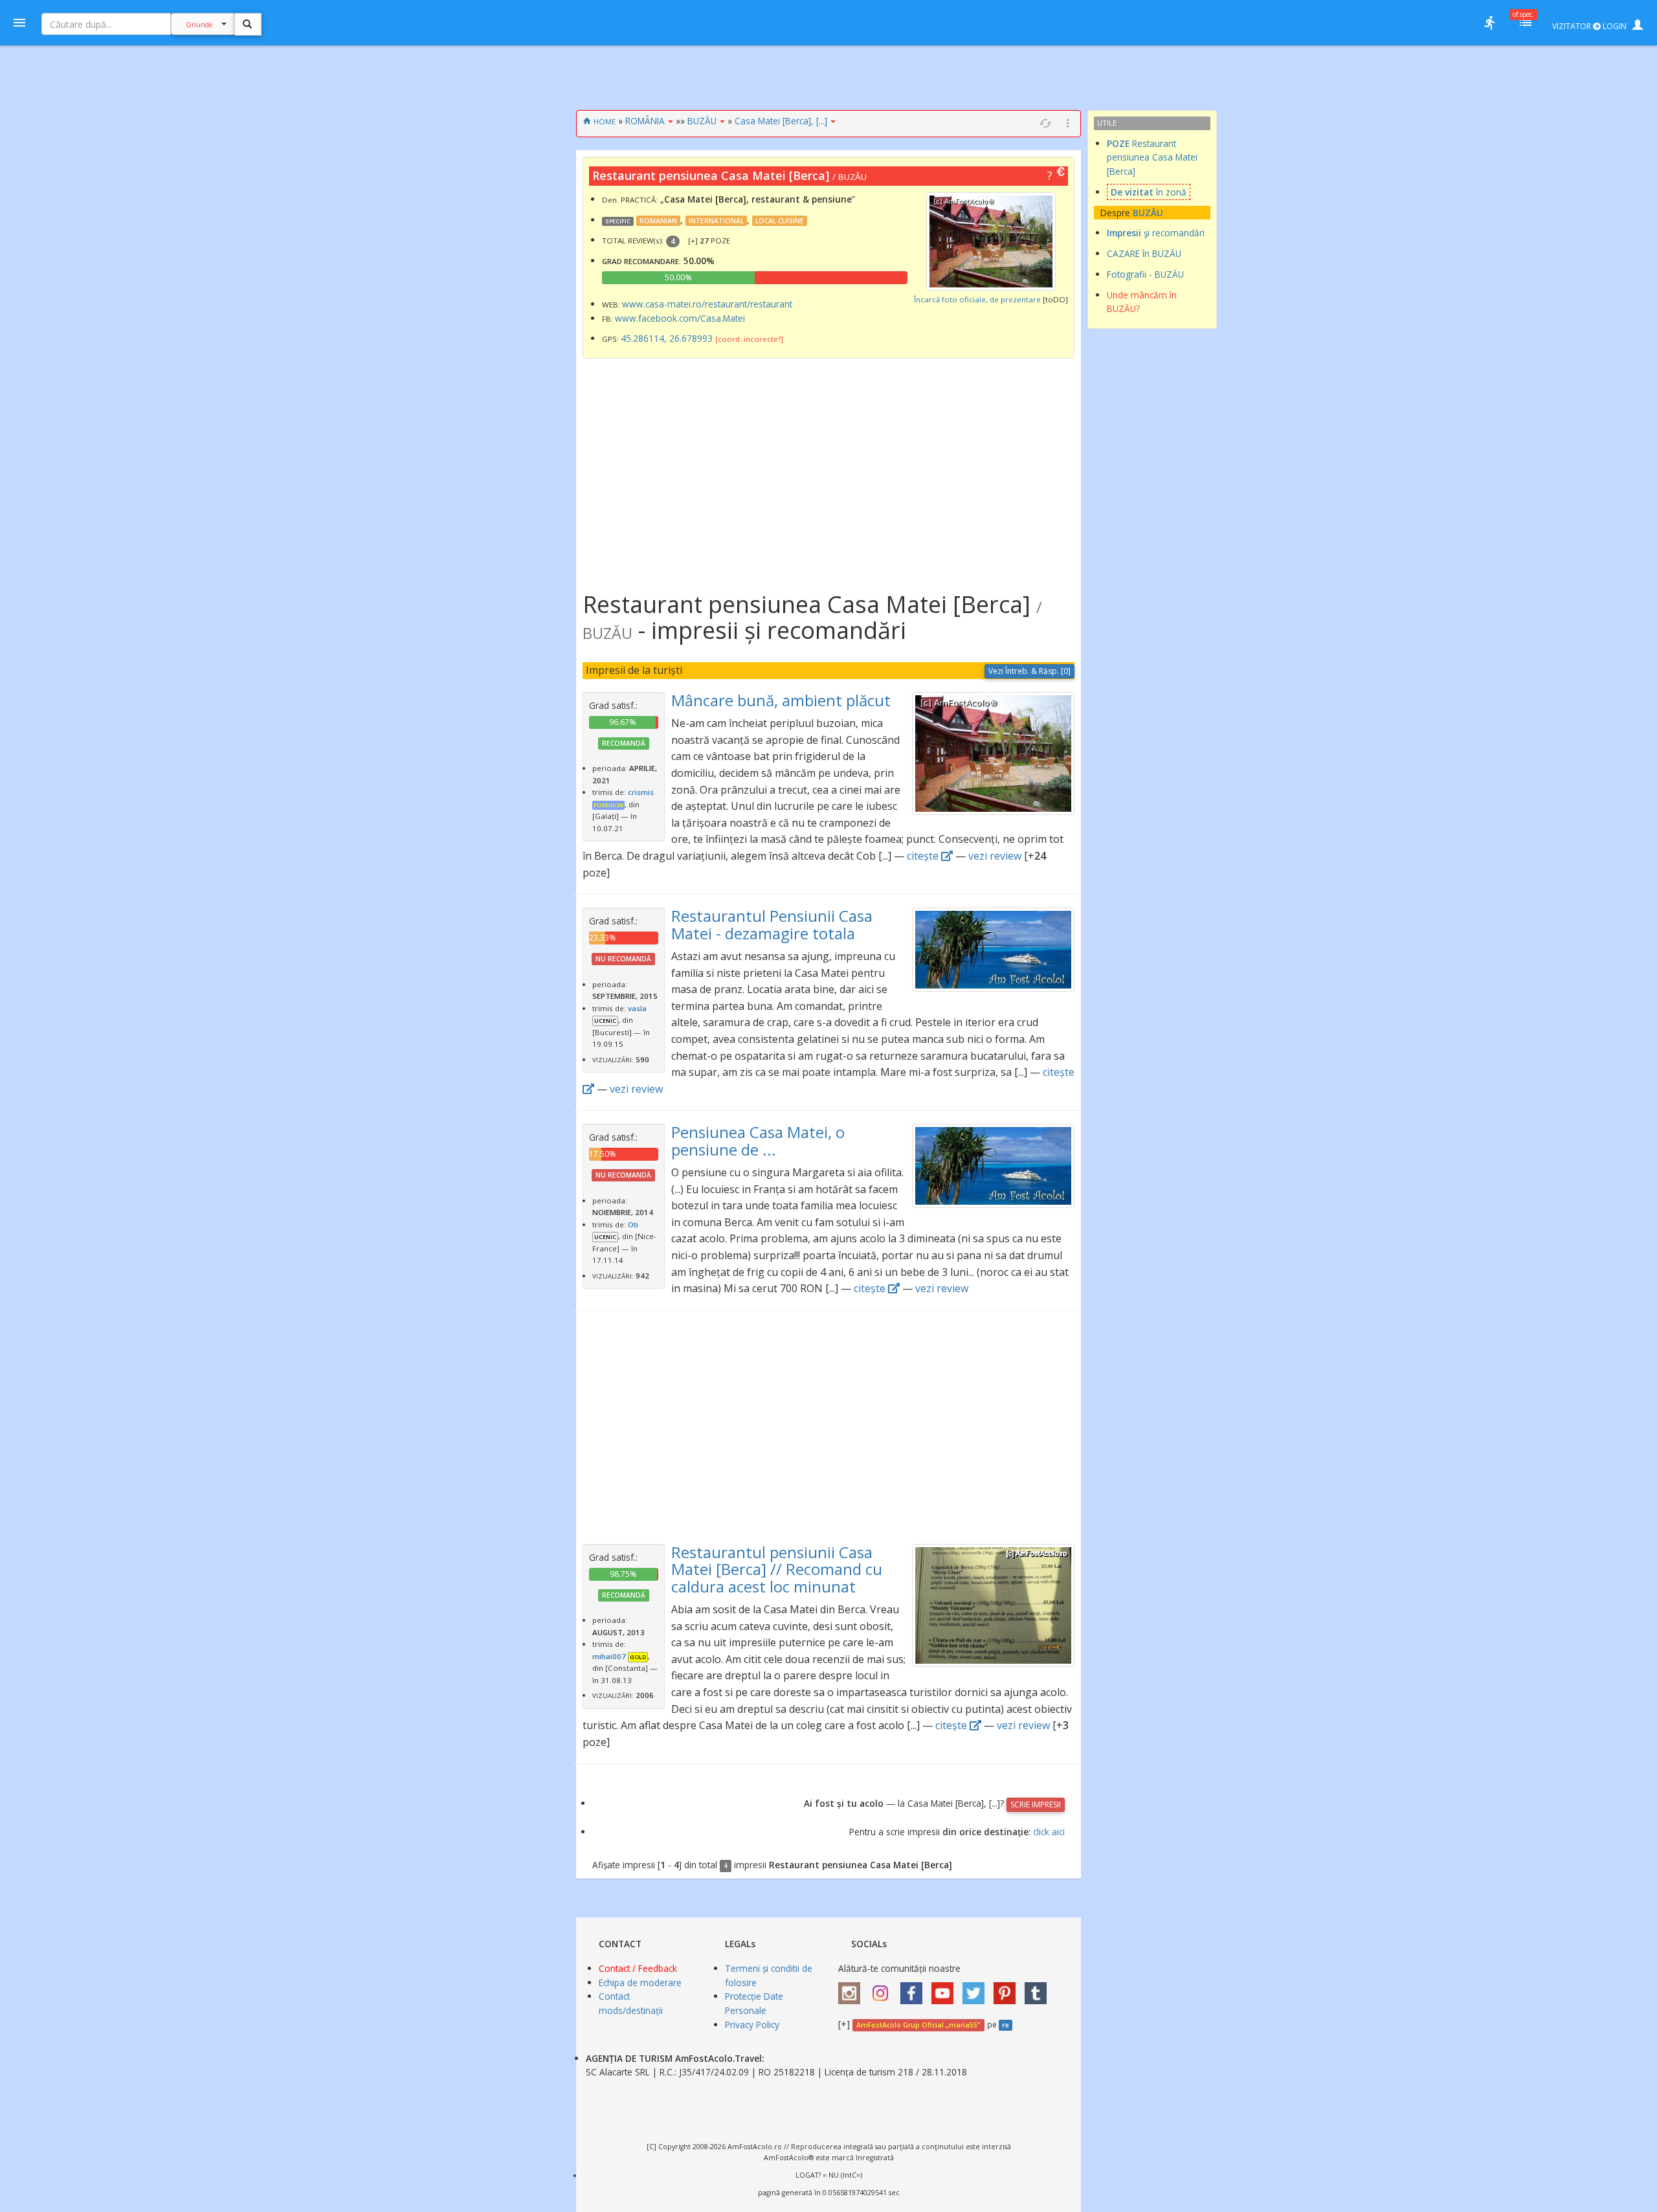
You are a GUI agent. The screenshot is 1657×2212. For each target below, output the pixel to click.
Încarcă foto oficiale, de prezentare (977, 299)
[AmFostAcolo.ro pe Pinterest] (1008, 1988)
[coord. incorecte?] (749, 339)
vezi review (995, 856)
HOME (605, 121)
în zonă (1149, 192)
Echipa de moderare (640, 1983)
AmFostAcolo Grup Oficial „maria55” (918, 2025)
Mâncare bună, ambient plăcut (781, 700)
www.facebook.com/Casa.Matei (680, 318)
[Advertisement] (513, 304)
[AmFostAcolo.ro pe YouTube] (946, 1988)
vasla (637, 1008)
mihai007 (609, 1656)
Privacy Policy (752, 2025)
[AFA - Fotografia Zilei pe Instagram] (884, 1988)
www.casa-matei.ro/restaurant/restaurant (707, 304)
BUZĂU (702, 121)
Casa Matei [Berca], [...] (781, 121)
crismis (641, 792)
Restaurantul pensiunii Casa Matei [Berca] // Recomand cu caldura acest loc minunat (777, 1569)
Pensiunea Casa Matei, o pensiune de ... (758, 1140)
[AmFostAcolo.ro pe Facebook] (915, 1988)
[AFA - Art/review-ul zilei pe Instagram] (852, 1988)
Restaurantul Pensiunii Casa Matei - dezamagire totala (772, 924)
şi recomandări (1156, 233)
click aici (1049, 1832)
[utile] (1489, 23)
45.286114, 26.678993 (667, 338)
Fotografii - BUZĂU (1145, 274)
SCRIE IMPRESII (1036, 1804)
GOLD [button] (638, 1657)
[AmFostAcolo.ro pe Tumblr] (1039, 1988)
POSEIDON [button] (608, 805)
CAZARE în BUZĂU (1144, 253)
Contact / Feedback (638, 1968)
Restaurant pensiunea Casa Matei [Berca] (1152, 158)
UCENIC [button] (605, 1021)
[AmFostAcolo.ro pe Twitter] (977, 1988)
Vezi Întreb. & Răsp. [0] (1029, 671)
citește (924, 856)
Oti (633, 1224)
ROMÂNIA (645, 121)
